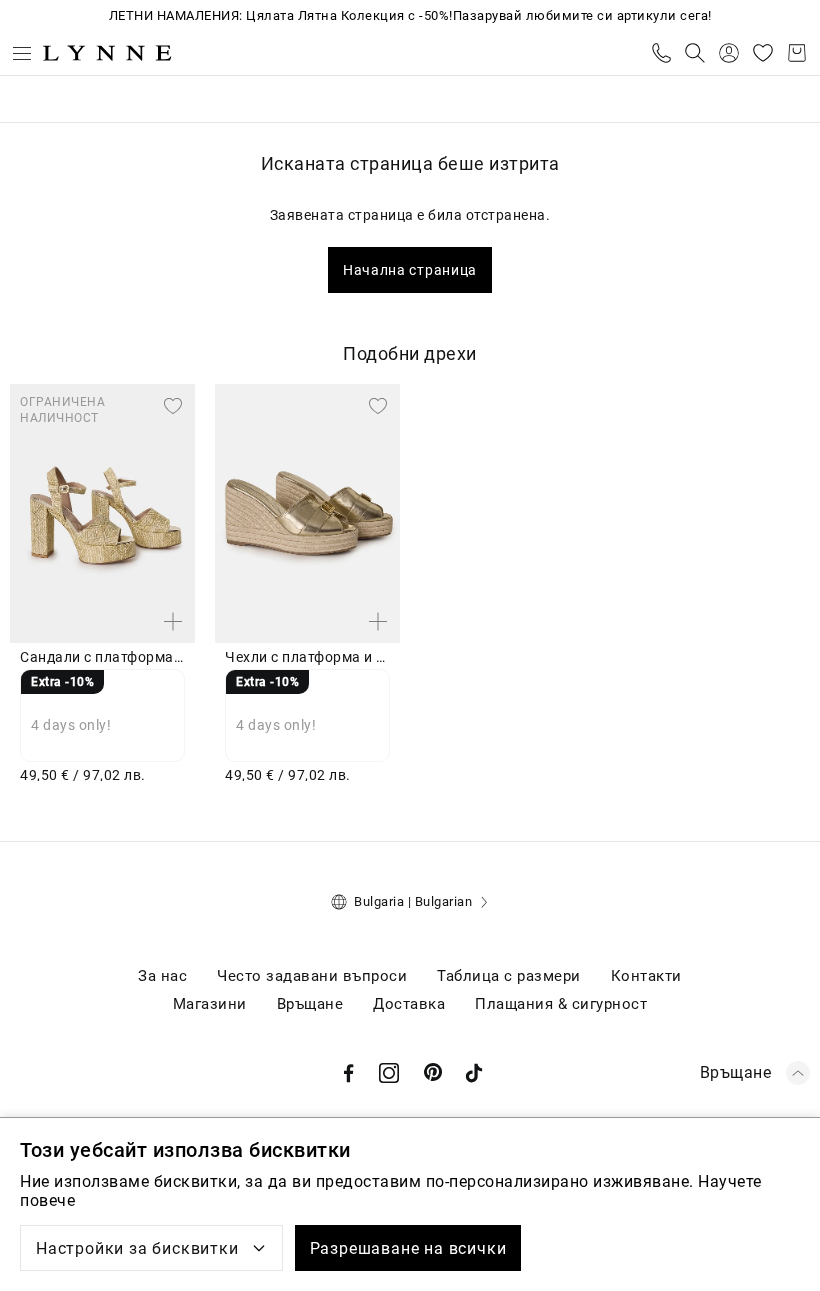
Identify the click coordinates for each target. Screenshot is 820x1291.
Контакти (646, 976)
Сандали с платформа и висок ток (102, 657)
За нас (162, 976)
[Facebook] (349, 1073)
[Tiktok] (474, 1073)
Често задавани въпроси (312, 976)
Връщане (310, 1004)
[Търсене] (695, 53)
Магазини (210, 1004)
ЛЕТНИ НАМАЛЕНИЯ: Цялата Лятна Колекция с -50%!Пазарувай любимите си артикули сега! (410, 15)
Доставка (409, 1004)
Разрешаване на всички (408, 1248)
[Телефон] (661, 53)
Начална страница (410, 270)
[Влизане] (729, 53)
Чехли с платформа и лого (307, 657)
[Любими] (763, 53)
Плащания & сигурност (561, 1004)
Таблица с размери (509, 976)
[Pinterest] (434, 1073)
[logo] (107, 53)
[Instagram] (389, 1073)
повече (47, 1200)
